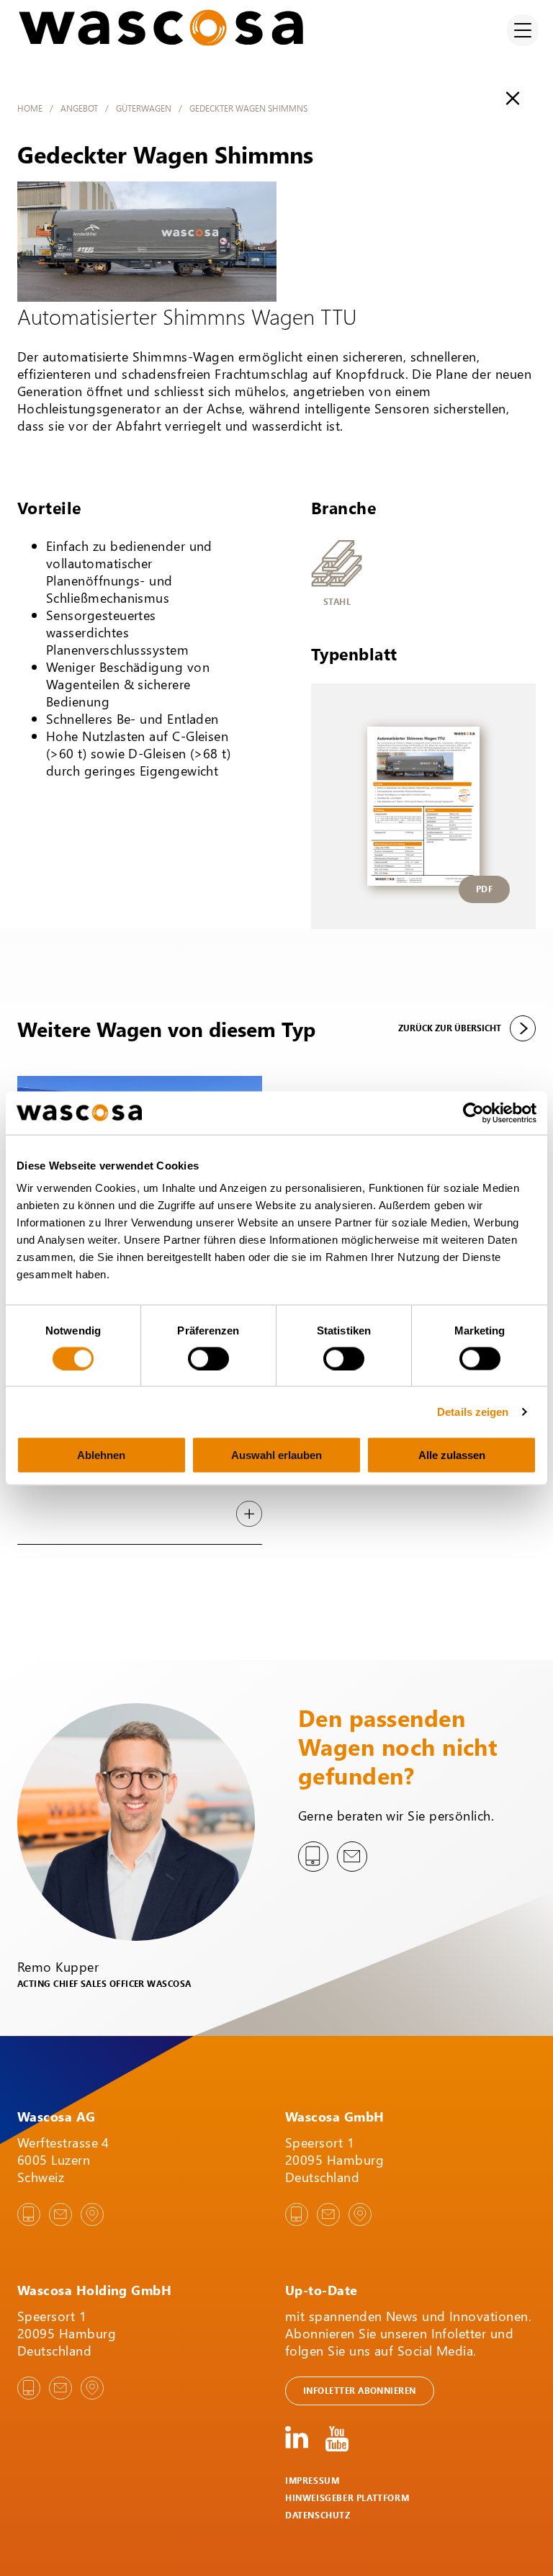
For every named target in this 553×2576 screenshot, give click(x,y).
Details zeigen (473, 1411)
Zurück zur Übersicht (450, 1028)
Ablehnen (101, 1455)
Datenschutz (318, 2515)
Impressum (312, 2481)
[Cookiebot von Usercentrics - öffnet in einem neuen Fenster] (473, 1113)
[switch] (208, 1358)
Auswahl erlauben (276, 1455)
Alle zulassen (452, 1455)
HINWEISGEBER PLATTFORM (347, 2498)
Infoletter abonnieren (360, 2391)
